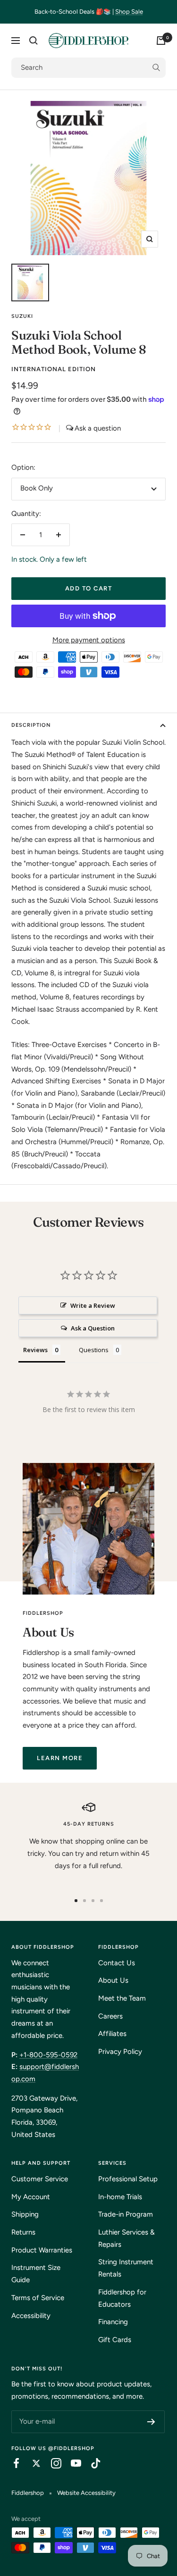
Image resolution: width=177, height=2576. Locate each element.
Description (31, 725)
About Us (113, 1980)
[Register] (151, 2422)
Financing (113, 2322)
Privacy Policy (120, 2052)
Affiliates (112, 2034)
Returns (23, 2232)
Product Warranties (42, 2250)
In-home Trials (120, 2197)
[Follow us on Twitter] (32, 2463)
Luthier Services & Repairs (126, 2238)
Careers (110, 2016)
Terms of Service (38, 2298)
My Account (31, 2197)
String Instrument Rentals (126, 2268)
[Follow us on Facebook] (12, 2463)
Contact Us (117, 1963)
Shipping (25, 2214)
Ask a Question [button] (93, 1328)
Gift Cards (115, 2340)
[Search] (34, 41)
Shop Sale (129, 12)
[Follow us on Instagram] (51, 2463)
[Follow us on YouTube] (71, 2463)
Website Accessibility (86, 2493)
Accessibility (31, 2316)
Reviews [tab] (35, 1350)
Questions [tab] (94, 1350)
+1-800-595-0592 (48, 2055)
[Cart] (161, 41)
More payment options (89, 640)
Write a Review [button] (93, 1305)
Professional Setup (128, 2179)
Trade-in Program (126, 2214)
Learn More (60, 1758)
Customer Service (40, 2179)
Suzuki (22, 316)
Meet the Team (122, 1998)
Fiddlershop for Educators (122, 2298)
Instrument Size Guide (36, 2274)
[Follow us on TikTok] (91, 2463)
